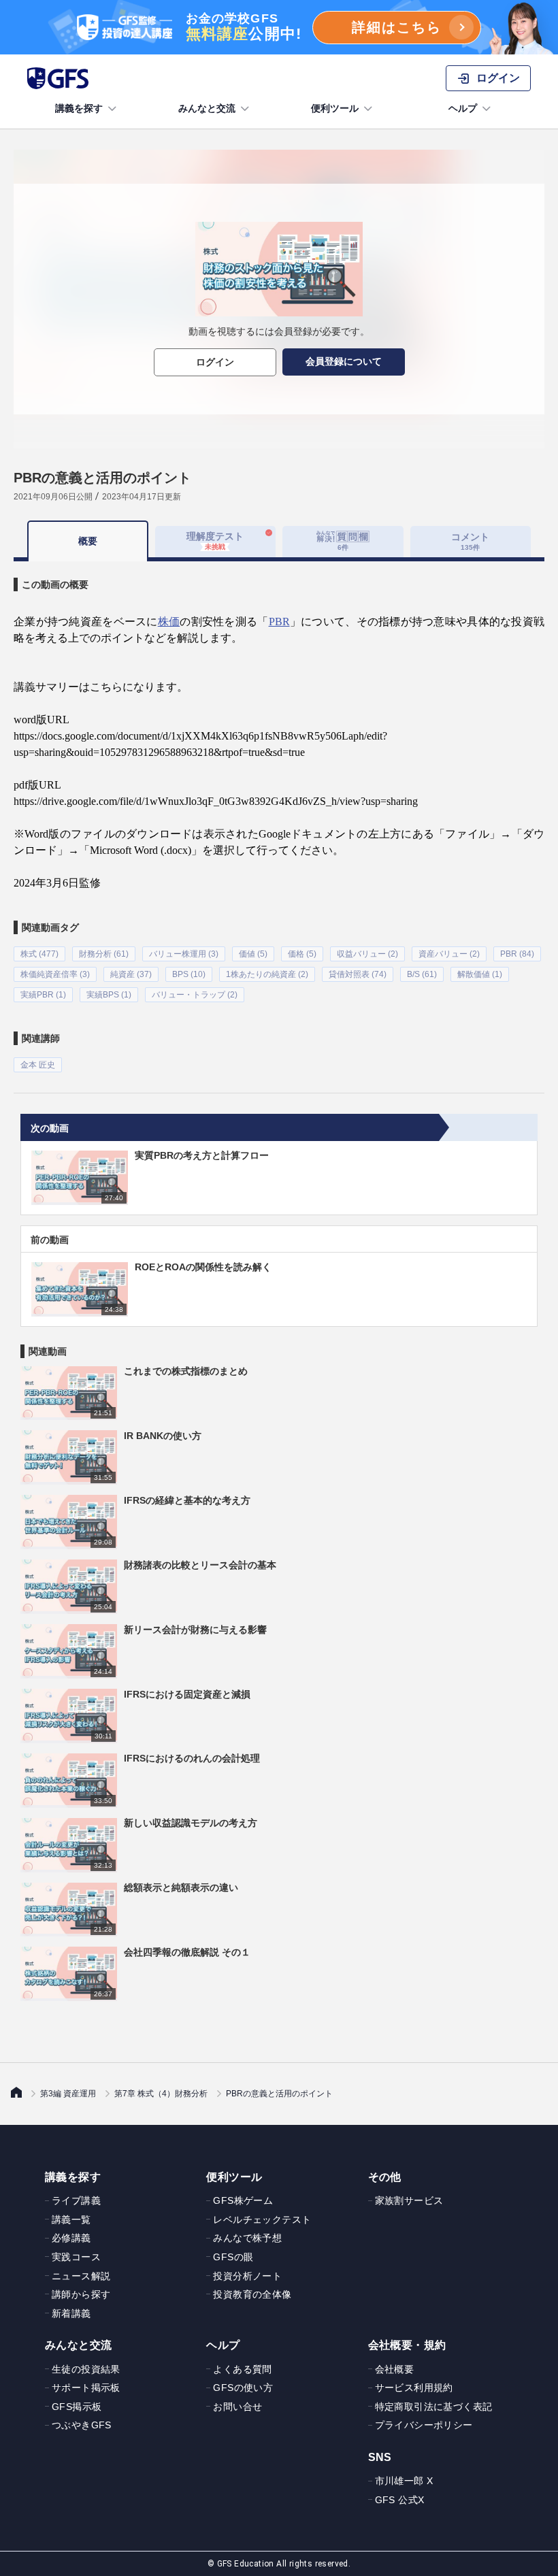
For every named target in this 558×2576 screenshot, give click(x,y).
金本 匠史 (38, 1065)
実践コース (76, 2257)
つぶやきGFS (82, 2425)
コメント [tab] (470, 541)
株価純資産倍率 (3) (55, 974)
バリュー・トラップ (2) (195, 995)
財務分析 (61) (104, 954)
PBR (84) (517, 954)
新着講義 (71, 2313)
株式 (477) (39, 954)
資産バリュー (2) (449, 954)
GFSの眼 (233, 2257)
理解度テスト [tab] (215, 541)
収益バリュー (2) (367, 954)
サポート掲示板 (86, 2388)
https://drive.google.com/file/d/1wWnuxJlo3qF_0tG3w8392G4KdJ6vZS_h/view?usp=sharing (216, 801)
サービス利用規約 (414, 2388)
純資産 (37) (131, 974)
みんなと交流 (207, 108)
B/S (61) (422, 974)
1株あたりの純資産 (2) (267, 974)
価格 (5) (302, 954)
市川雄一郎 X (404, 2481)
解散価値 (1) (480, 974)
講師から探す (81, 2294)
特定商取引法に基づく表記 (434, 2407)
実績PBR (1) (43, 995)
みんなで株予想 (247, 2238)
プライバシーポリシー (424, 2425)
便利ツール (335, 108)
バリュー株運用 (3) (184, 954)
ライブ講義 (76, 2200)
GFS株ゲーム (243, 2200)
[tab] (343, 542)
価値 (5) (253, 954)
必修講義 (71, 2238)
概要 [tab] (88, 541)
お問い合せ (237, 2407)
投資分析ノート (247, 2276)
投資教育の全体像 (252, 2294)
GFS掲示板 (77, 2407)
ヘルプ (463, 108)
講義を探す (79, 108)
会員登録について (344, 361)
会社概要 (395, 2369)
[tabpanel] (279, 817)
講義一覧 (71, 2219)
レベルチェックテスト (262, 2219)
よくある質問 (242, 2369)
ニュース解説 (81, 2276)
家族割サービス (409, 2200)
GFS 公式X (400, 2500)
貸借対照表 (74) (358, 974)
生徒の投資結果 (86, 2369)
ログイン (215, 362)
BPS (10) (189, 974)
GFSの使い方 (243, 2388)
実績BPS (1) (109, 995)
